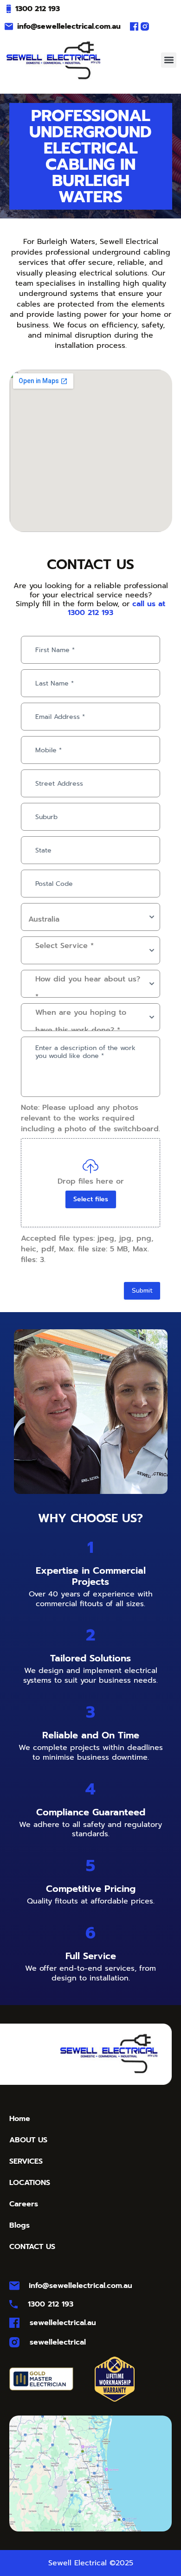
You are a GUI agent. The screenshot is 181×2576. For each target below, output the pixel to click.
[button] (169, 60)
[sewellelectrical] (14, 2342)
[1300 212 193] (9, 9)
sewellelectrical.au (63, 2323)
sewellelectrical (58, 2342)
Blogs (19, 2225)
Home (20, 2119)
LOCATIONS (30, 2183)
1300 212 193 (38, 9)
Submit (142, 1291)
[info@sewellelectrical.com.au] (9, 26)
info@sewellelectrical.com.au (69, 26)
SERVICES (26, 2161)
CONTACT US (32, 2247)
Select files (91, 1199)
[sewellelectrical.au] (14, 2323)
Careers (24, 2204)
